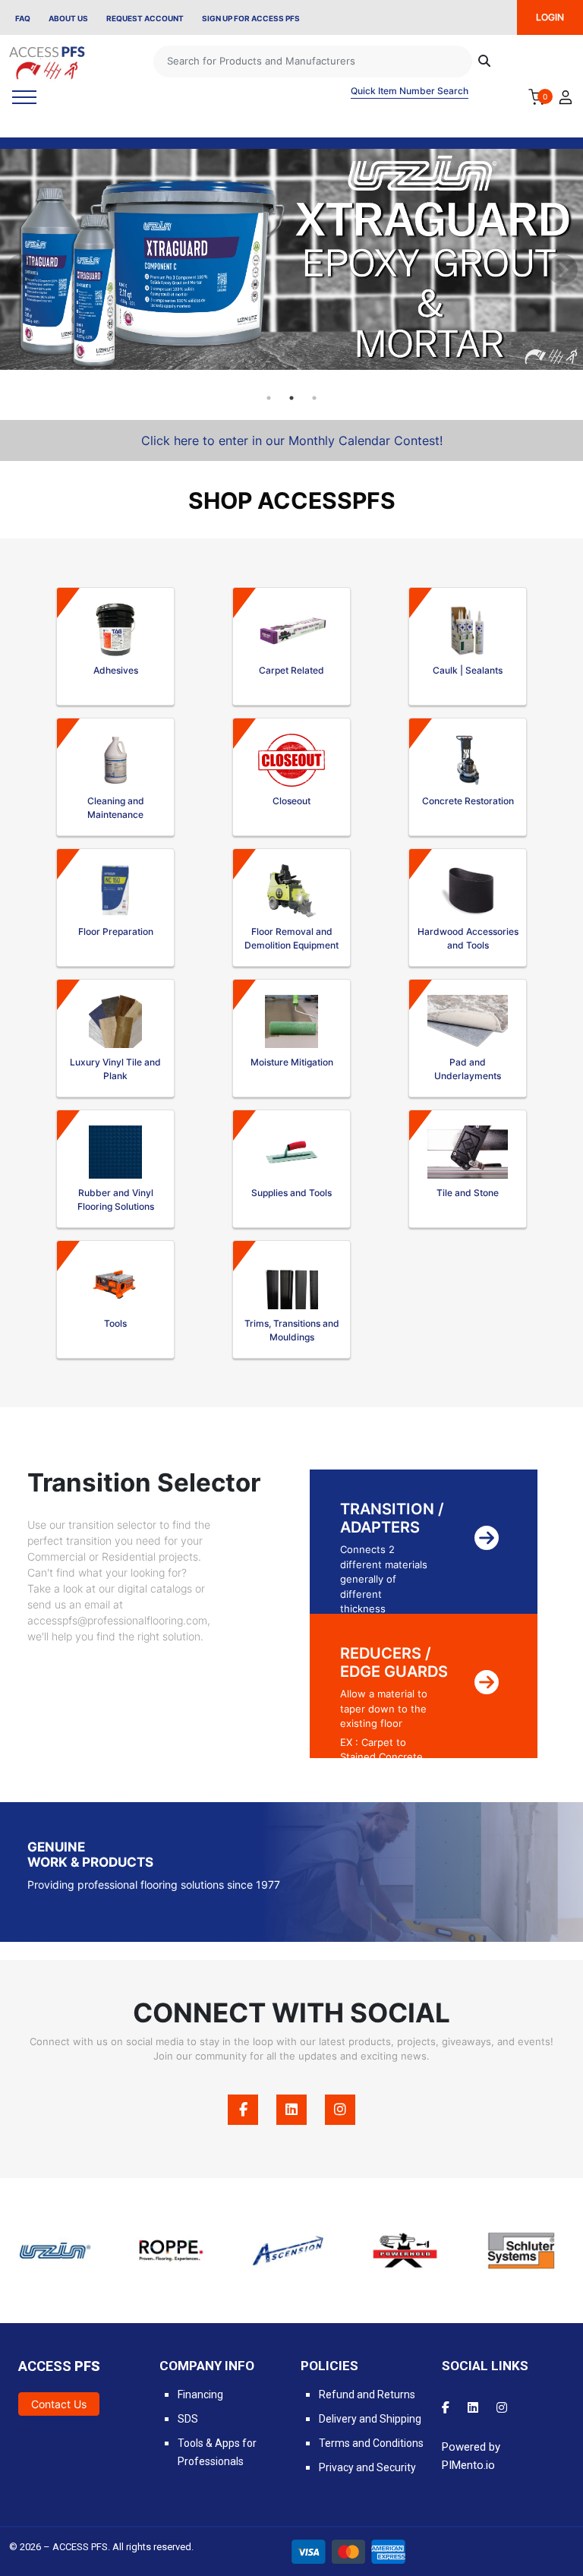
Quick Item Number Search (410, 91)
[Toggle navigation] (24, 97)
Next (560, 267)
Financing (200, 2394)
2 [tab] (291, 398)
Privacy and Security (367, 2467)
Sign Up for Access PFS (251, 18)
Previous (19, 267)
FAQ (23, 18)
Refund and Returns (367, 2394)
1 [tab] (269, 398)
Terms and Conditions (371, 2443)
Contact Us (59, 2404)
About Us (68, 18)
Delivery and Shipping (370, 2419)
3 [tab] (314, 398)
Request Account (145, 18)
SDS (188, 2419)
